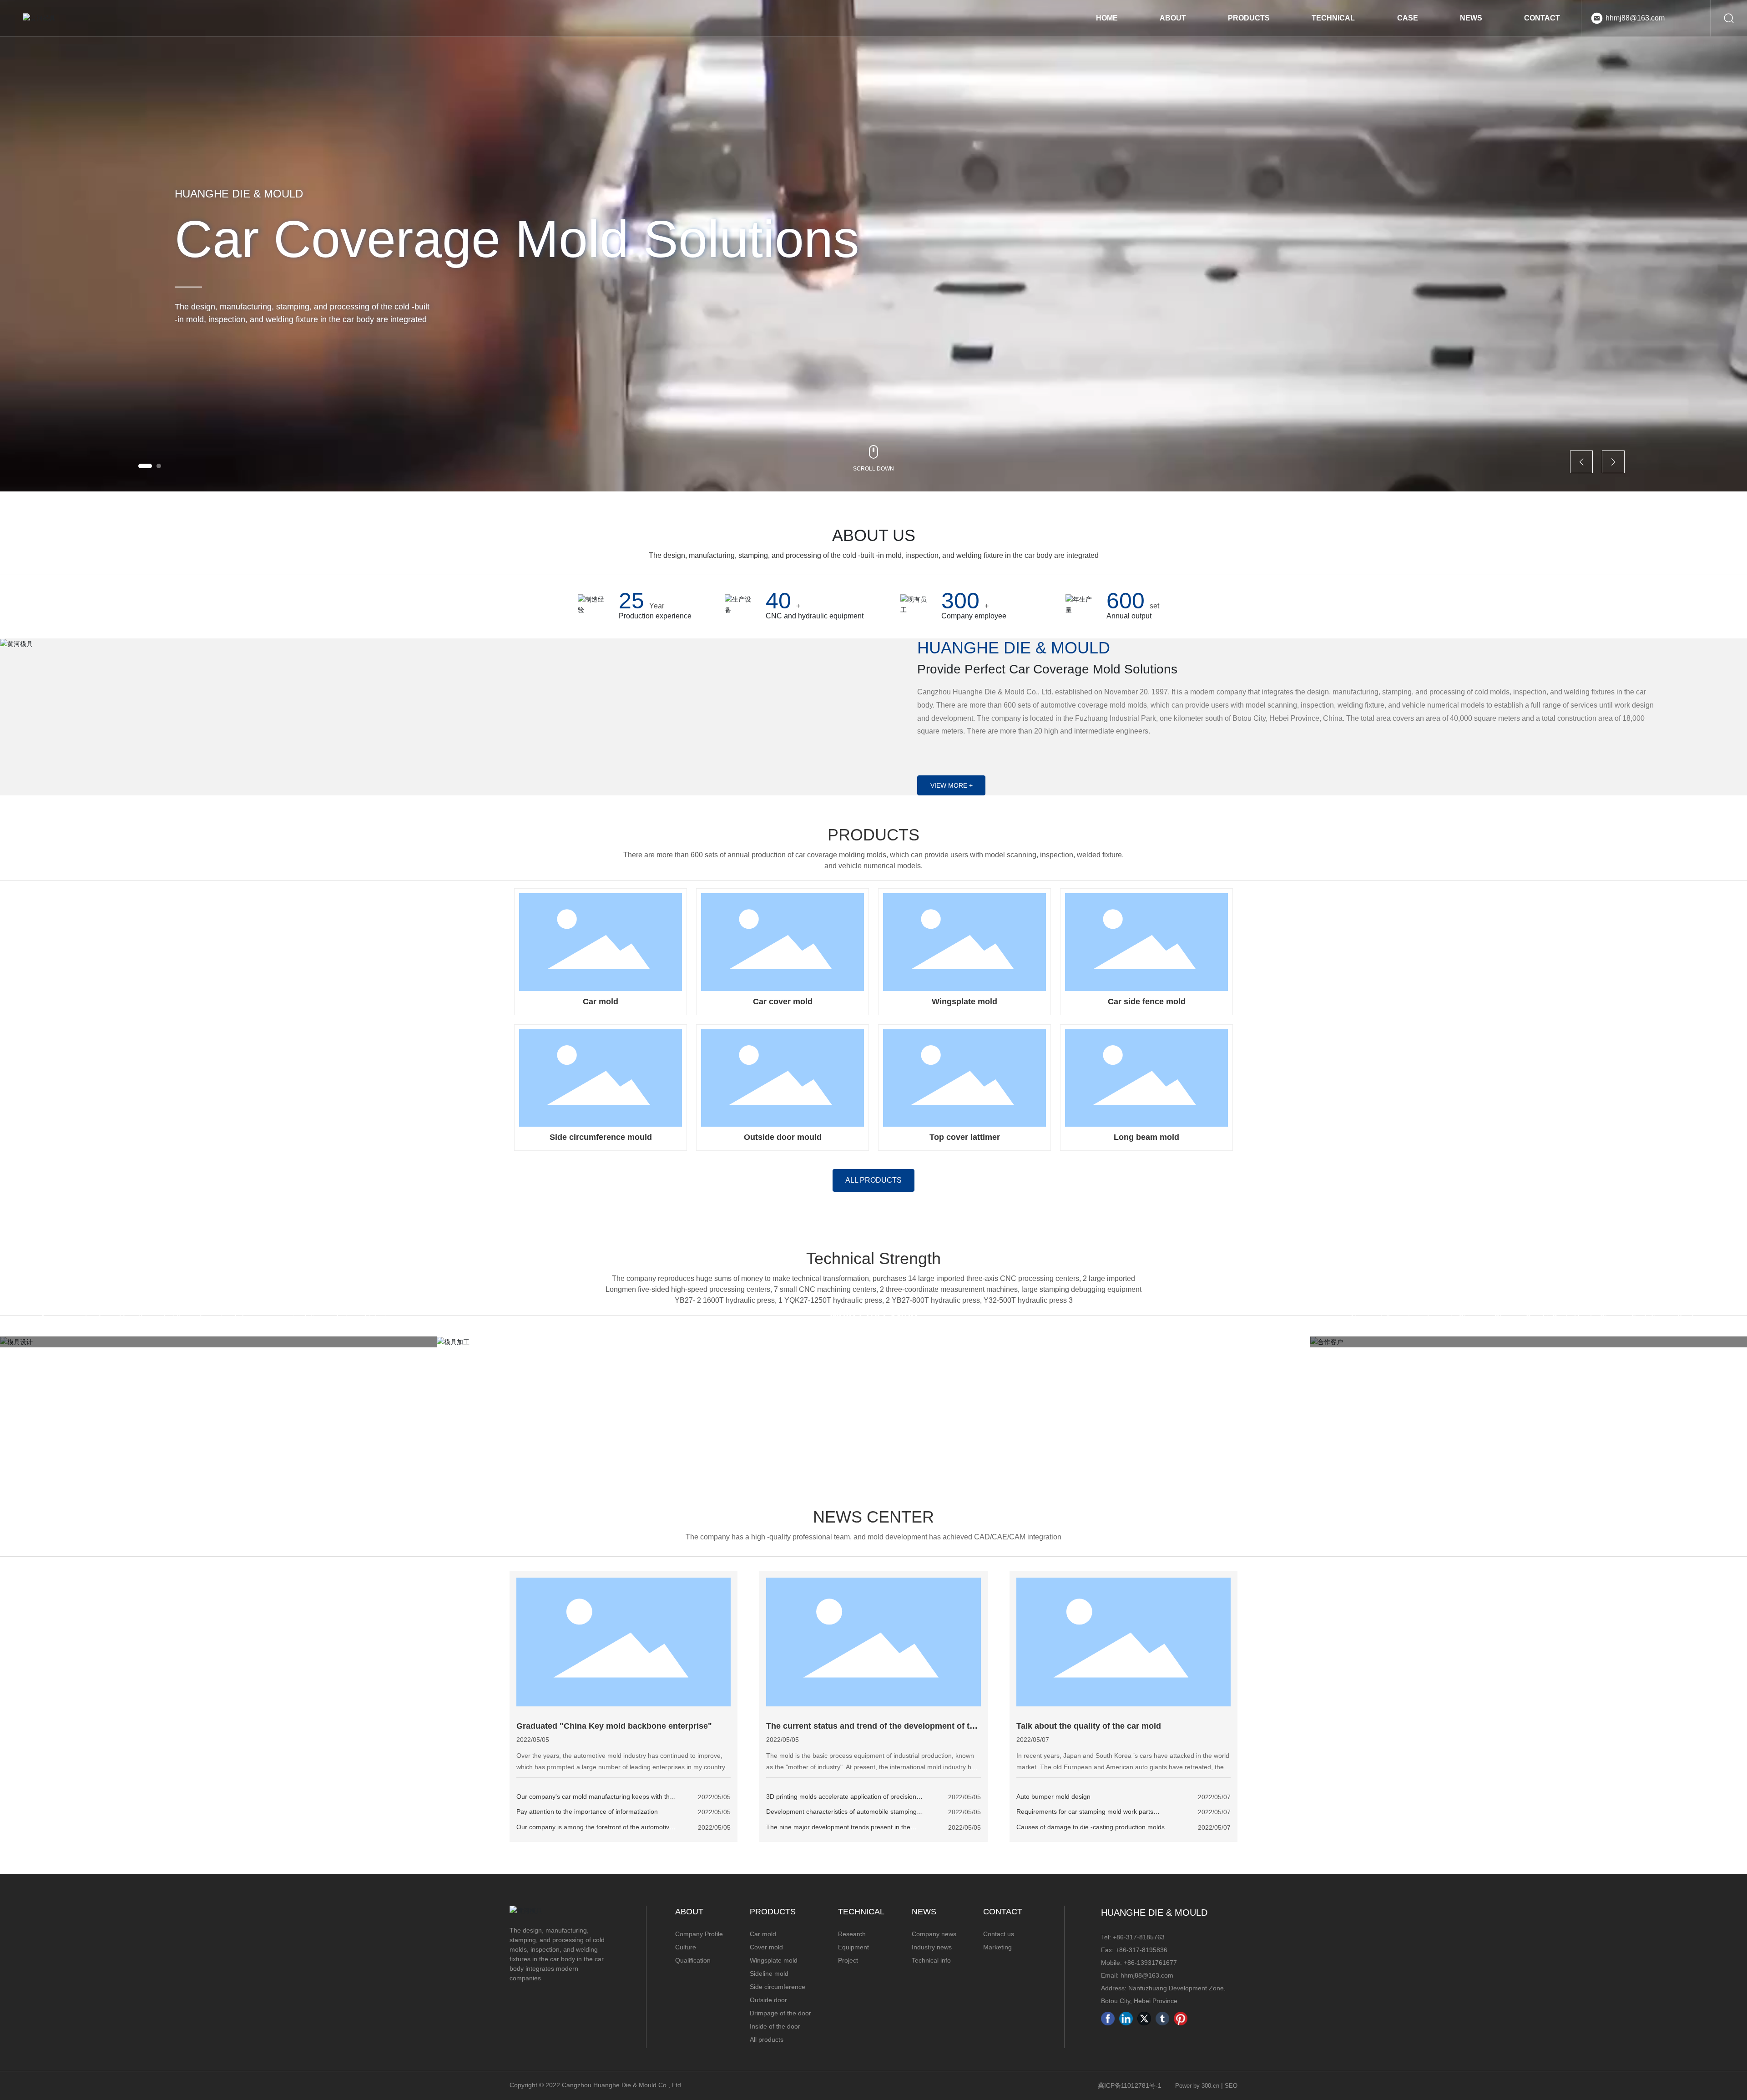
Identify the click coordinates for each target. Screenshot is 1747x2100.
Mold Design (218, 1299)
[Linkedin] (1126, 2019)
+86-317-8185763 (1139, 1937)
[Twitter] (1144, 2019)
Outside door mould (783, 1137)
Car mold (601, 1002)
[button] (145, 466)
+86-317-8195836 (1141, 1950)
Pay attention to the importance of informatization (587, 1812)
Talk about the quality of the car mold (1089, 1726)
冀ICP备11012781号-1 (1130, 2085)
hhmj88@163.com (1635, 18)
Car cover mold (783, 1002)
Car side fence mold (1147, 1002)
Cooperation (1529, 1299)
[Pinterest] (1181, 2019)
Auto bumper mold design (1053, 1796)
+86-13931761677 (1150, 1963)
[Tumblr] (1162, 2019)
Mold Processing (874, 1314)
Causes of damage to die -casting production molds (1091, 1827)
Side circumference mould (601, 1137)
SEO (1231, 2086)
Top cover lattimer (965, 1137)
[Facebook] (1108, 2019)
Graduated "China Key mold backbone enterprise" (614, 1726)
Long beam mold (1146, 1137)
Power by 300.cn (1197, 2086)
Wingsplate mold (964, 1002)
